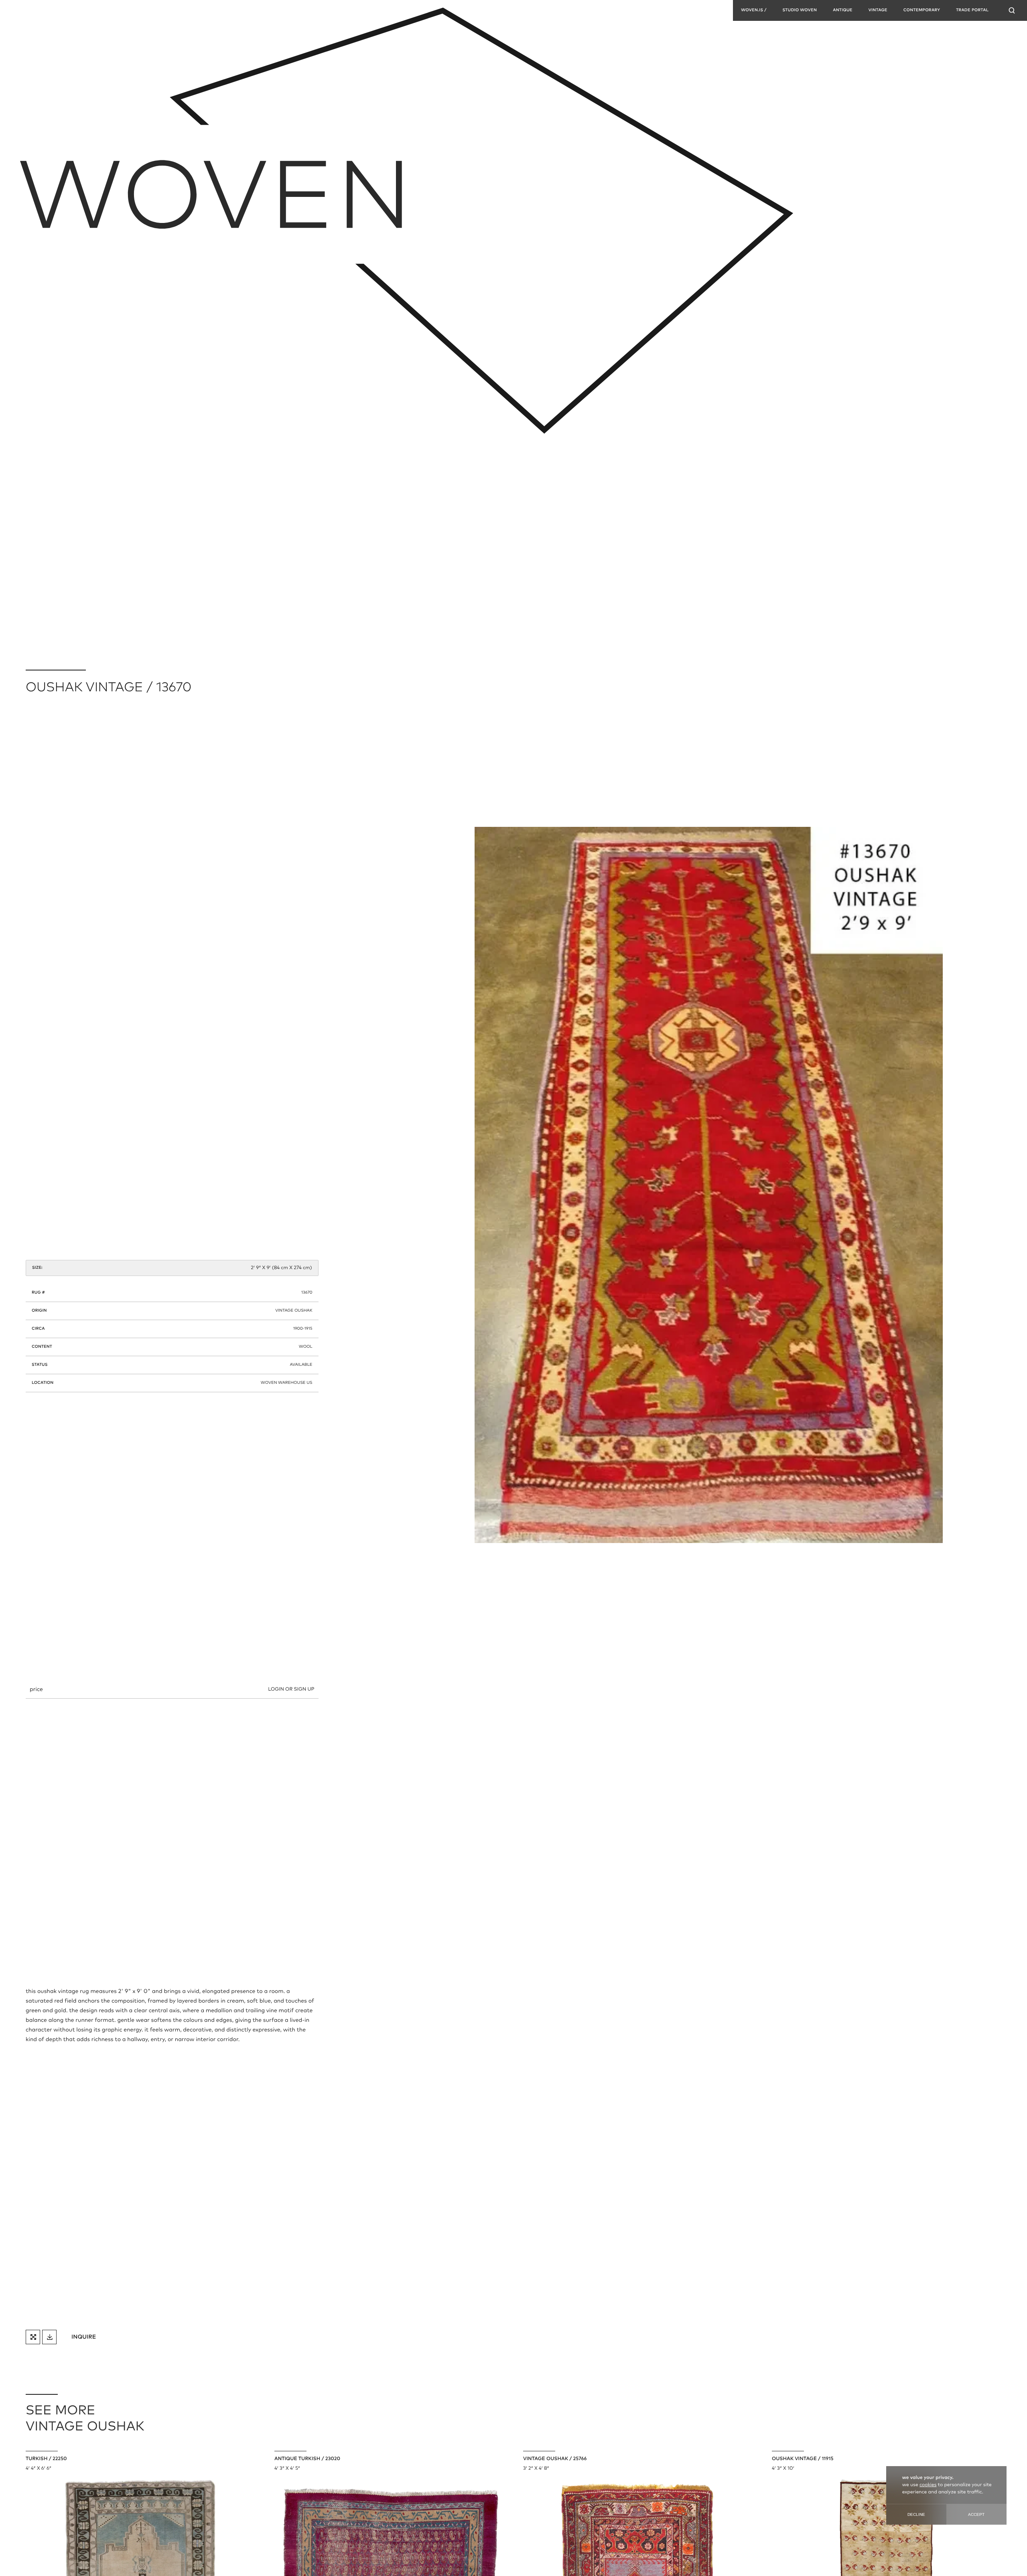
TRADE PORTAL (972, 10)
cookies (928, 2485)
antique (843, 10)
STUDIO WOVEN (800, 10)
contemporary (922, 10)
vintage (878, 10)
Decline (916, 2514)
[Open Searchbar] (1012, 10)
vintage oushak (294, 1311)
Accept (976, 2514)
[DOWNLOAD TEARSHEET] (49, 2337)
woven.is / (754, 10)
